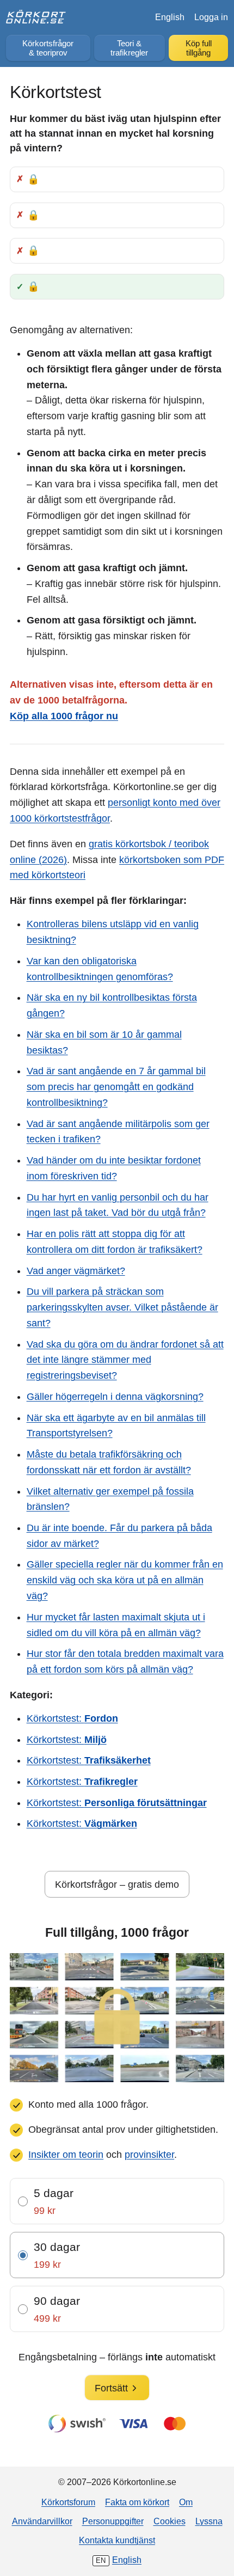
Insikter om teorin (66, 2155)
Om (186, 2502)
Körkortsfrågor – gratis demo (117, 1884)
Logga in (211, 17)
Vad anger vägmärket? (76, 1271)
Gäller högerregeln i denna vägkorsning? (115, 1397)
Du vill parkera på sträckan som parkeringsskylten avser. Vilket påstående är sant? (122, 1307)
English (170, 17)
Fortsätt (111, 2388)
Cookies (170, 2521)
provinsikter (149, 2155)
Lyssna (209, 2521)
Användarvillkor (42, 2521)
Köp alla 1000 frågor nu (64, 716)
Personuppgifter (113, 2521)
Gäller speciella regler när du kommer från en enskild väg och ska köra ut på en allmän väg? (125, 1580)
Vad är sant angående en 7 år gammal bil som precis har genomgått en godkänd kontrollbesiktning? (116, 1087)
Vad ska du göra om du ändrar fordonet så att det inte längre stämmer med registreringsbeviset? (125, 1360)
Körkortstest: (72, 1718)
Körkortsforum (68, 2502)
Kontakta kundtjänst (117, 2540)
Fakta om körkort (137, 2502)
